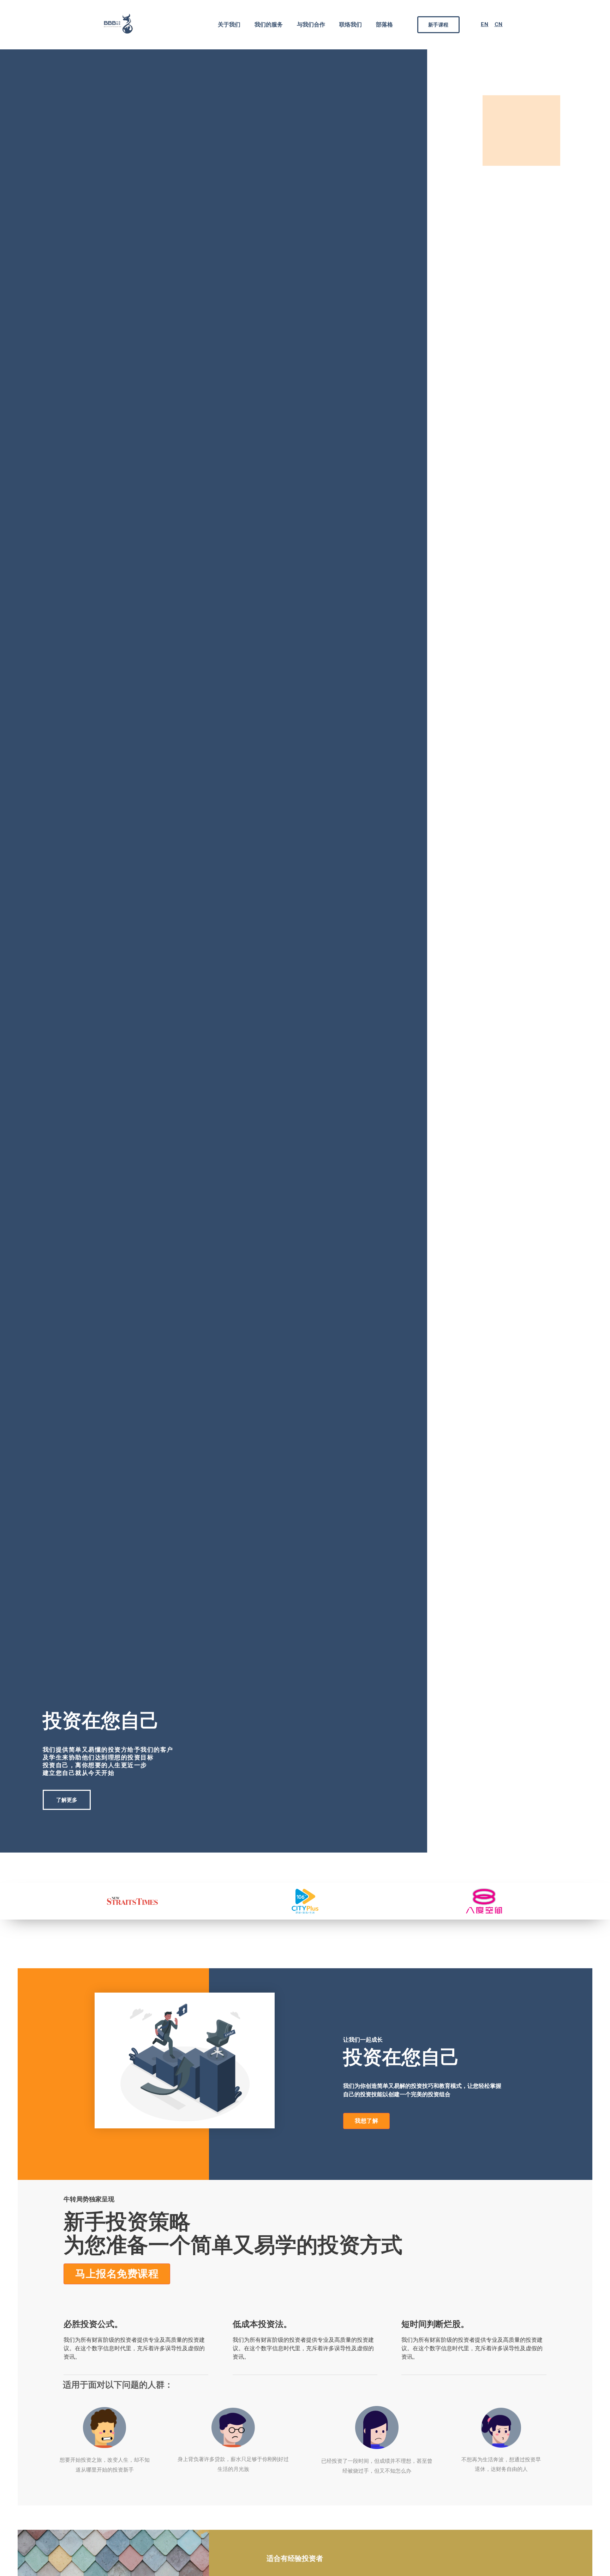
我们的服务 (269, 25)
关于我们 (229, 25)
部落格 (384, 25)
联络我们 (351, 25)
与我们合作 (311, 25)
